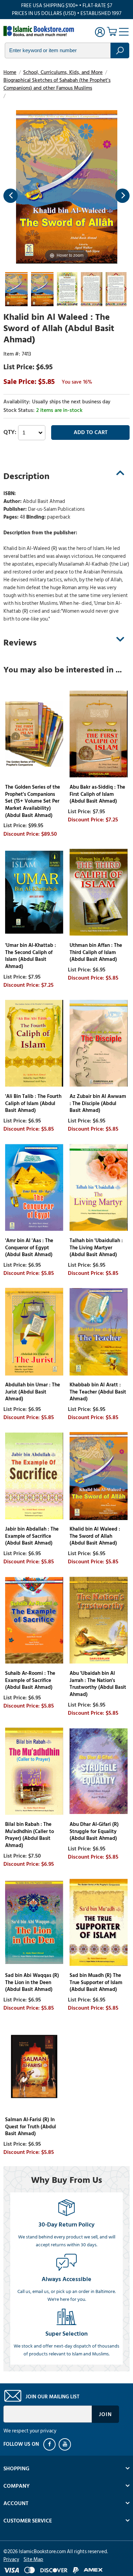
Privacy (11, 2559)
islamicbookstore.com (40, 31)
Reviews (20, 643)
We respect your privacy (30, 2431)
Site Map (33, 2559)
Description (26, 476)
